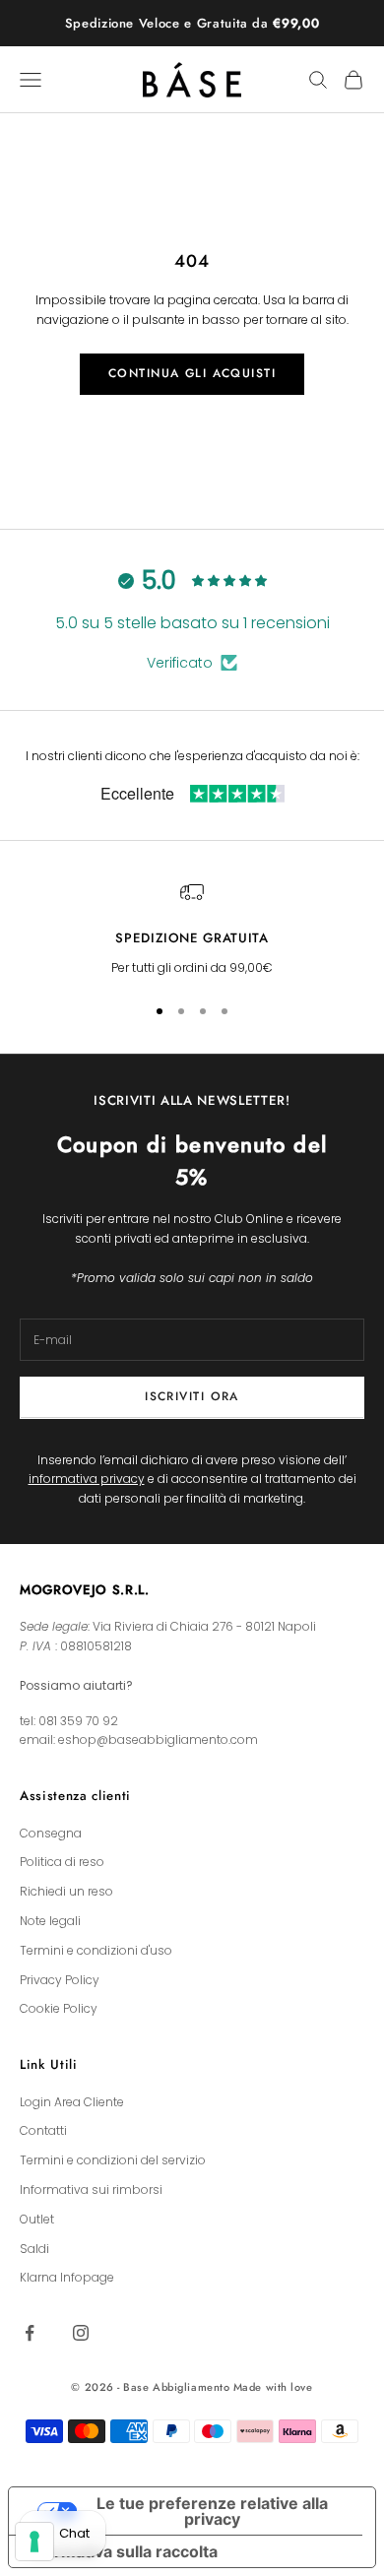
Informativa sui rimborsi (91, 2190)
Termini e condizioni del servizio (113, 2160)
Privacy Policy (60, 1980)
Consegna (51, 1833)
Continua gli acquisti (192, 373)
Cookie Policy (59, 2008)
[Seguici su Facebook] (30, 2333)
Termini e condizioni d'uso (96, 1950)
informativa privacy (87, 1479)
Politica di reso (62, 1862)
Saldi (34, 2249)
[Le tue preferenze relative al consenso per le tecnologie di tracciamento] (34, 2542)
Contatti (43, 2130)
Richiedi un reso (66, 1891)
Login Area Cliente (72, 2102)
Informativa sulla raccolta (121, 2551)
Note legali (50, 1921)
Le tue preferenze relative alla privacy (212, 2511)
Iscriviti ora (192, 1396)
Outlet (37, 2219)
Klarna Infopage (67, 2277)
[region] (192, 929)
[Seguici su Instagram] (81, 2333)
